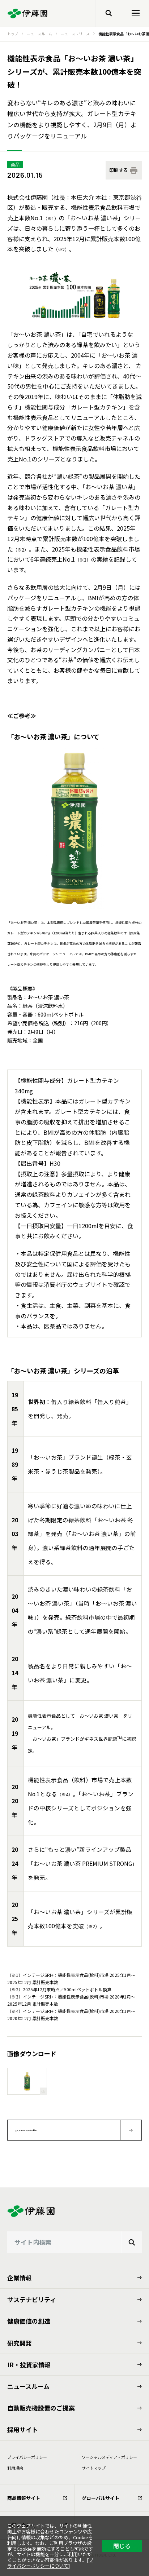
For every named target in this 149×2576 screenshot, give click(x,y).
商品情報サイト (24, 2498)
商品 (15, 164)
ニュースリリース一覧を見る (25, 2130)
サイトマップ (94, 2468)
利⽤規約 (15, 2468)
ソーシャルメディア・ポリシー (109, 2457)
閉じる (122, 2546)
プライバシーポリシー (27, 2457)
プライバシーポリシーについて (50, 2563)
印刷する (119, 170)
